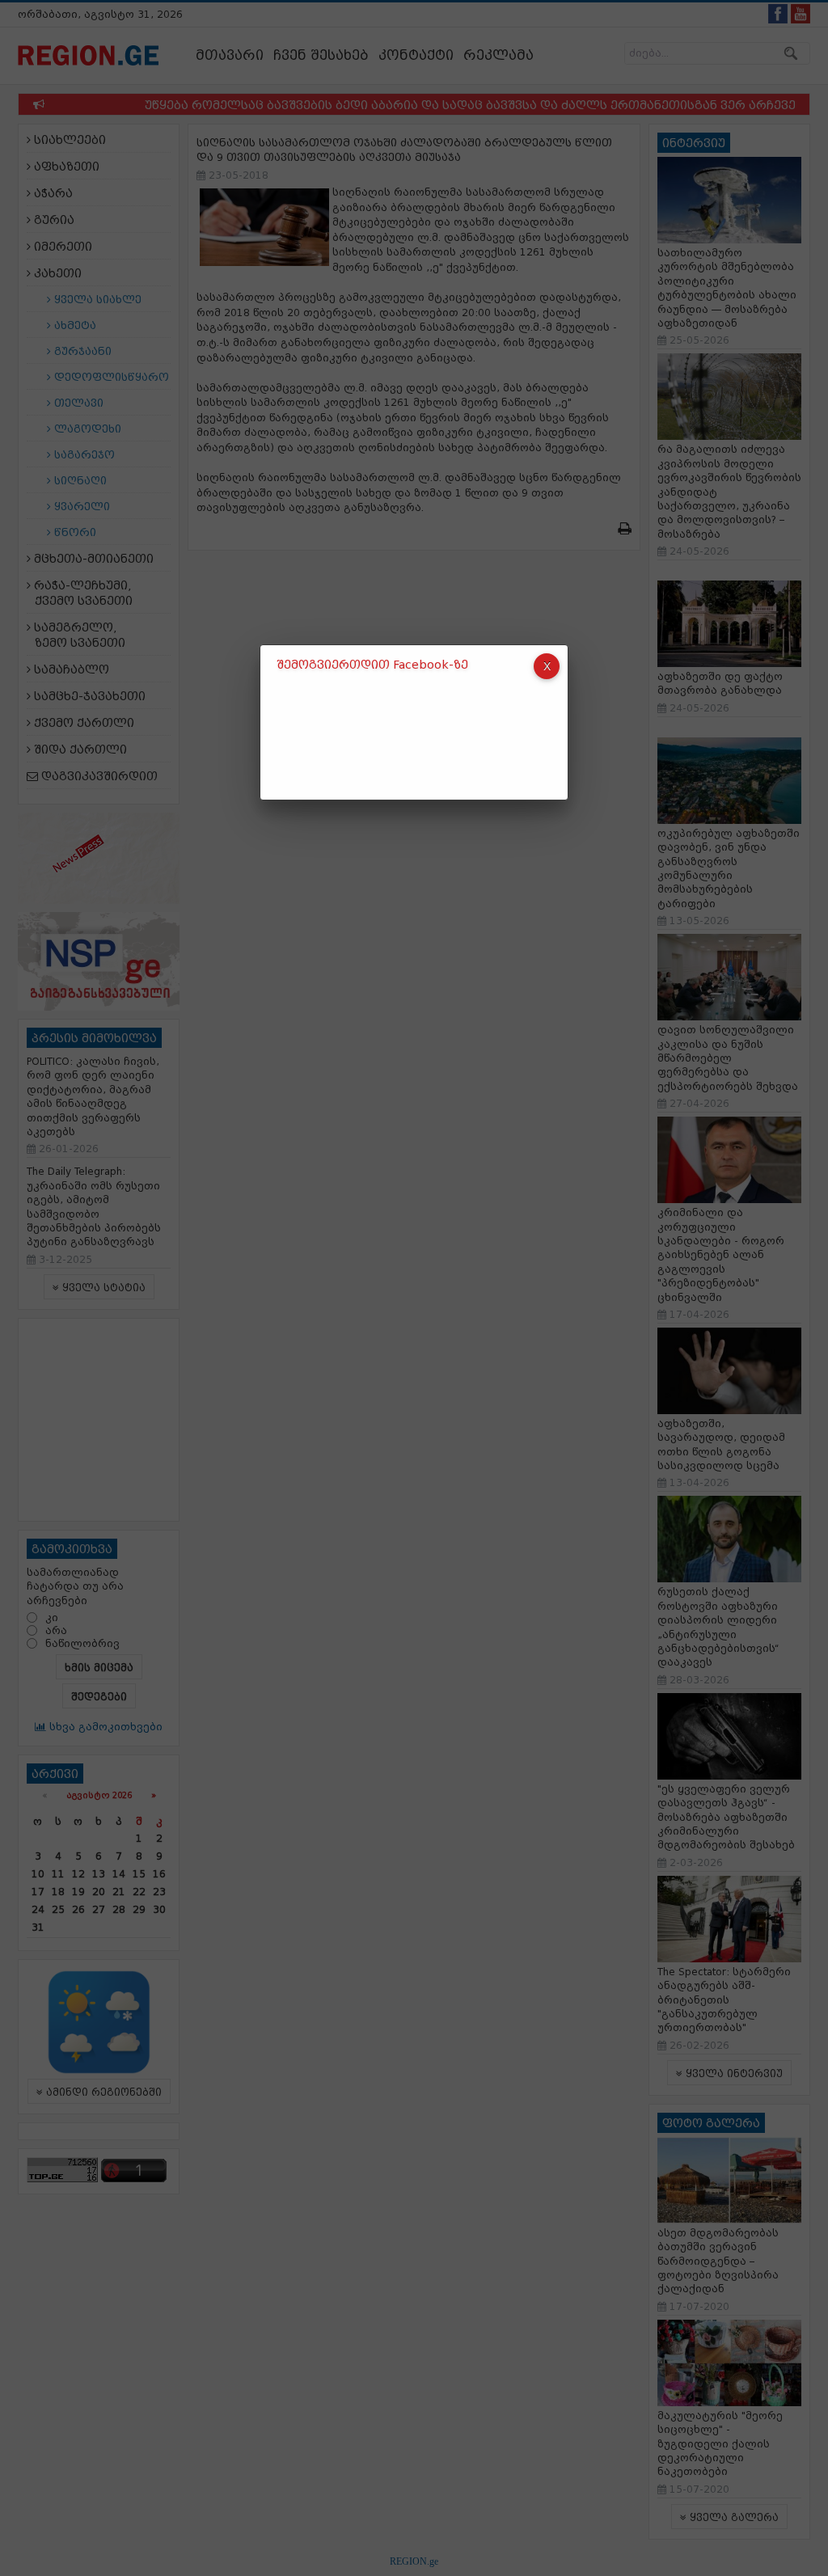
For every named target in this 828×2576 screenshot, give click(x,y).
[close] (547, 666)
